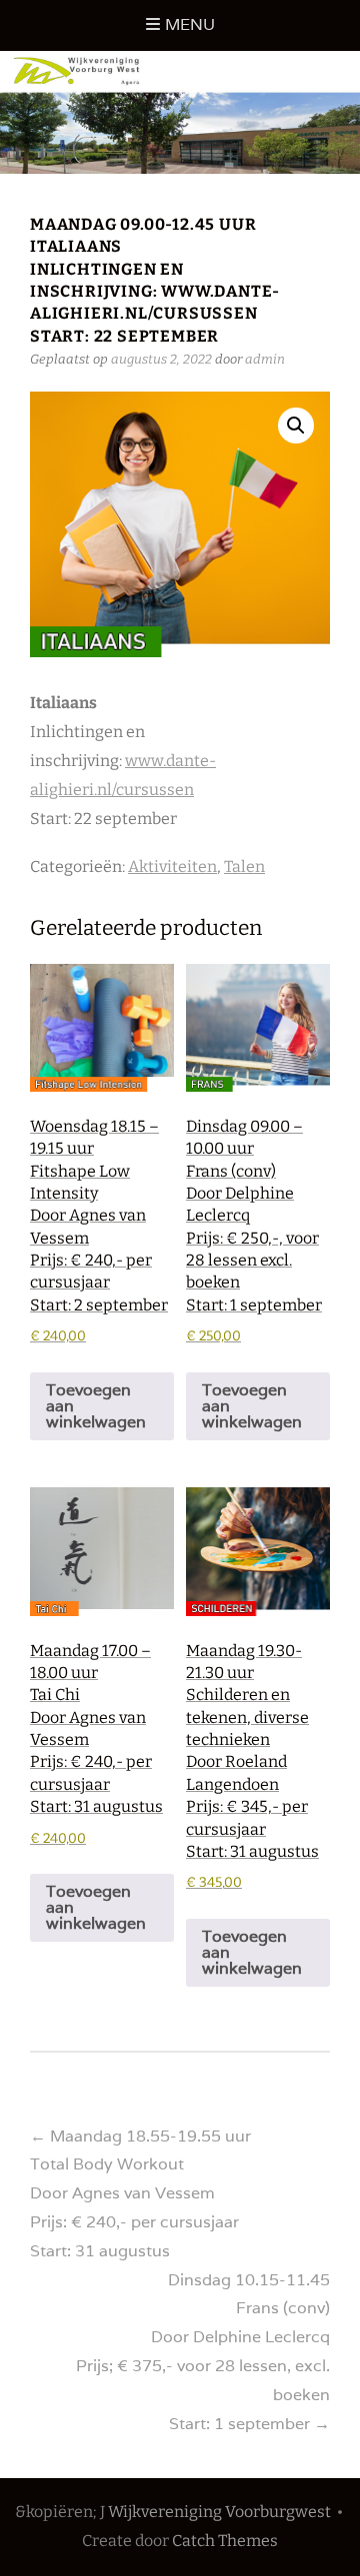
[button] (296, 426)
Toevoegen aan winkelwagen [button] (96, 1406)
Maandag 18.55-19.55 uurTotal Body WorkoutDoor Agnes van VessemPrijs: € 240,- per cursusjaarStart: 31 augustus (140, 2193)
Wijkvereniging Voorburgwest (219, 2512)
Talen (244, 866)
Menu (190, 24)
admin (265, 359)
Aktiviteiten (172, 866)
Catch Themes (225, 2541)
